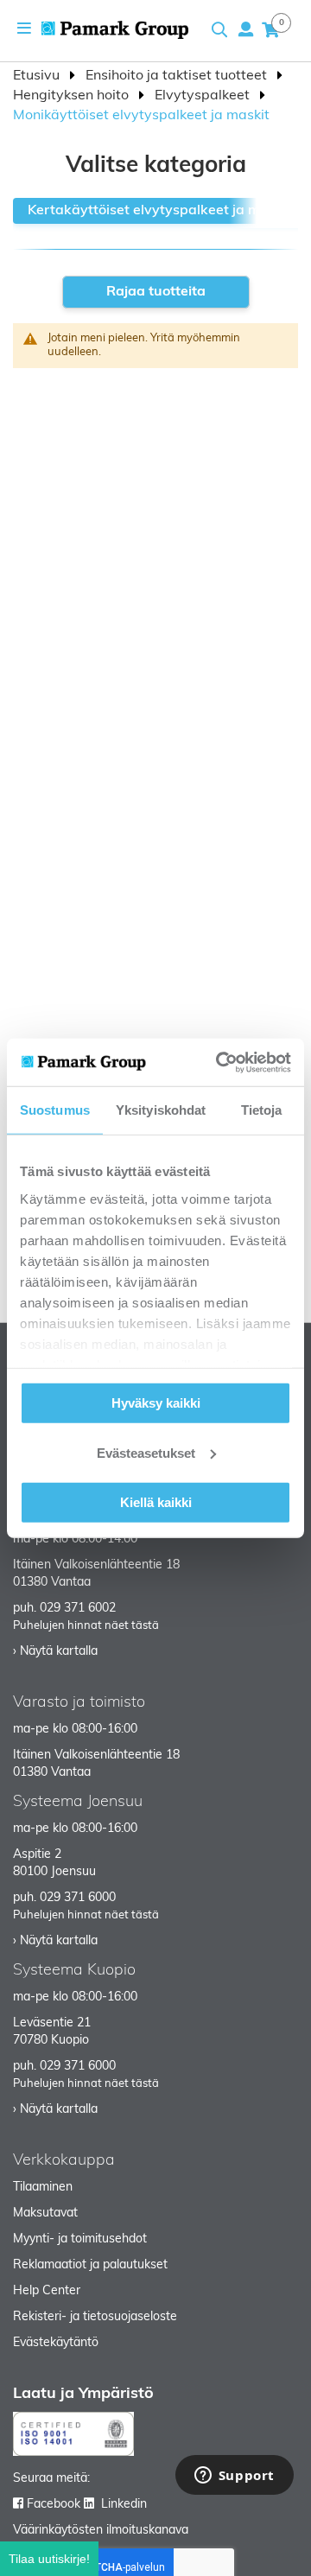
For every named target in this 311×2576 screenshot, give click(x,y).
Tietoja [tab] (262, 1110)
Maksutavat (45, 2213)
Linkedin (124, 2505)
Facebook (54, 2505)
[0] (270, 29)
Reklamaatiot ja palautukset (90, 2265)
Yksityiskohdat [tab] (161, 1110)
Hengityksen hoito (73, 96)
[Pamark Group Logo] (115, 30)
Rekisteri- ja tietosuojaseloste (95, 2317)
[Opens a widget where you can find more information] (234, 2477)
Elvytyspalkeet (204, 96)
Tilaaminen (43, 2188)
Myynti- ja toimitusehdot (80, 2239)
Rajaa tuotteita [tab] (156, 292)
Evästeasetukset (146, 1452)
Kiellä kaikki (156, 1502)
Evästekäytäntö (56, 2343)
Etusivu (38, 76)
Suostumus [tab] (55, 1110)
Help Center (47, 2291)
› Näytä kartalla (55, 1652)
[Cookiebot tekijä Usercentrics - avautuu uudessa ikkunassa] (219, 1062)
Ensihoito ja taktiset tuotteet (178, 76)
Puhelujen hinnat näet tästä (86, 1626)
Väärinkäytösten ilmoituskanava (101, 2531)
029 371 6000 (78, 1898)
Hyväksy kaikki (156, 1403)
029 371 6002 (78, 1609)
